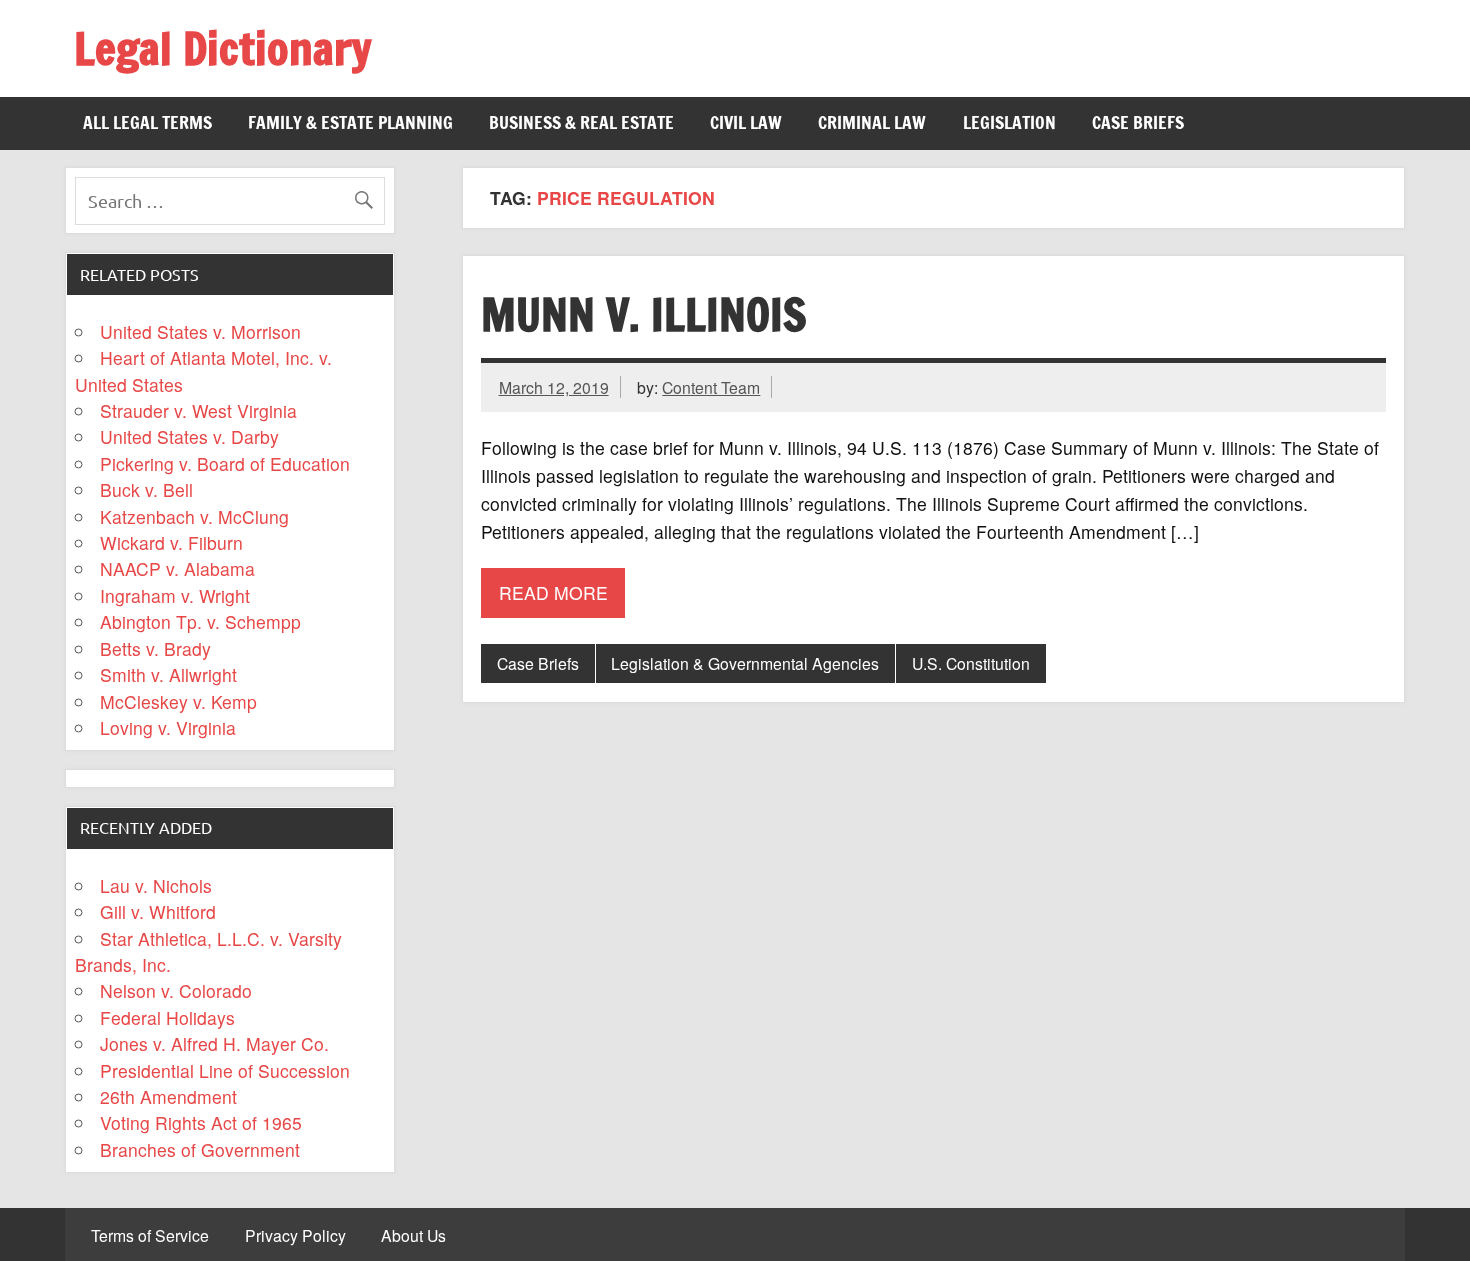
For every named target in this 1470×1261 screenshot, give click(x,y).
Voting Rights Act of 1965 (201, 1122)
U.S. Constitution (971, 663)
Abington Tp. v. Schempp (200, 621)
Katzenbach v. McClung (194, 516)
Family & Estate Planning (350, 122)
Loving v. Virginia (168, 727)
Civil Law (746, 122)
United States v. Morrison (200, 331)
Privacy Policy (295, 1236)
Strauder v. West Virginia (198, 410)
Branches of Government (200, 1149)
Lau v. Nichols (156, 885)
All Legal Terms (147, 122)
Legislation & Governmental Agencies (745, 663)
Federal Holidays (167, 1017)
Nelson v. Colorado (176, 990)
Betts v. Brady (155, 648)
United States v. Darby (189, 436)
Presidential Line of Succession (225, 1070)
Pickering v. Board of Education (225, 463)
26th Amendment (168, 1096)
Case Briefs (1138, 122)
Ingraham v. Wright (175, 595)
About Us (413, 1236)
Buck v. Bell (146, 489)
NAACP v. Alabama (177, 568)
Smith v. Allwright (168, 674)
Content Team (711, 387)
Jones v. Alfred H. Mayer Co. (214, 1043)
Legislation (1009, 122)
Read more (553, 592)
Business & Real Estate (581, 122)
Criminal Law (872, 122)
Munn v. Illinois (643, 314)
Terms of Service (150, 1236)
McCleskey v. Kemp (178, 701)
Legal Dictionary (222, 48)
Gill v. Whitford (158, 911)
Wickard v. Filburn (171, 542)
